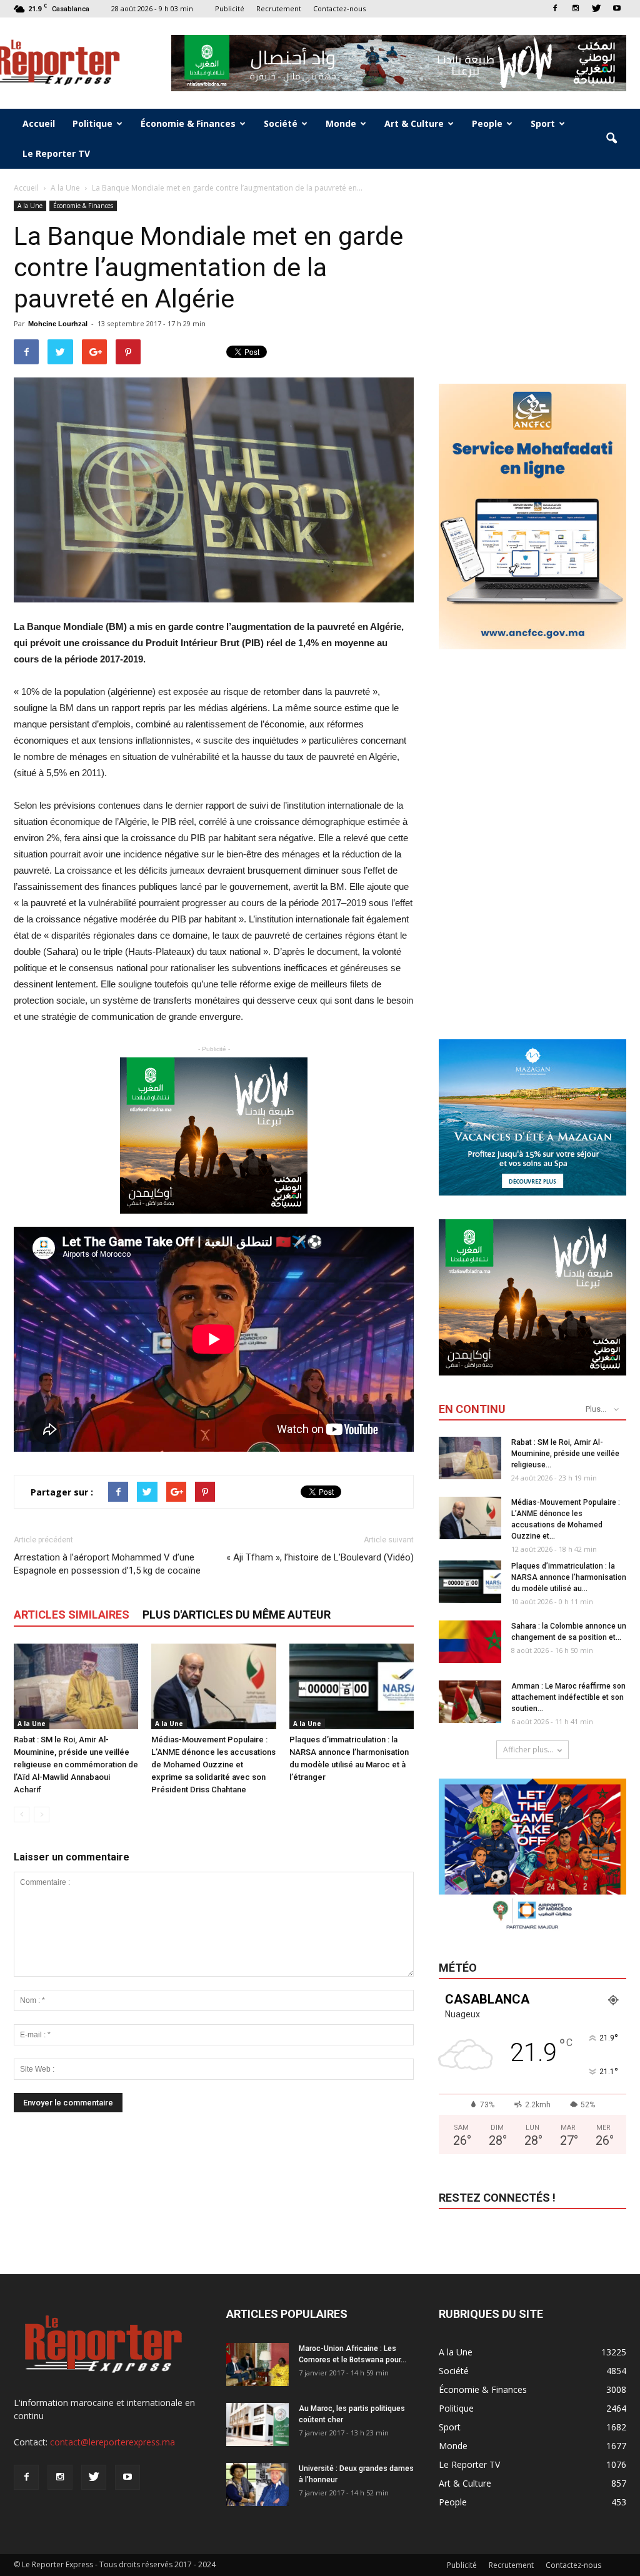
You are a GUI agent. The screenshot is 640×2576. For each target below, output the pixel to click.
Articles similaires (72, 1615)
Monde (341, 123)
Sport (543, 123)
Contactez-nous (339, 8)
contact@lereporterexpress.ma (112, 2442)
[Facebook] (555, 8)
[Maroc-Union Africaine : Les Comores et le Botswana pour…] (257, 2364)
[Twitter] (596, 8)
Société (281, 123)
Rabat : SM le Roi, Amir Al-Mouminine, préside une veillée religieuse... (565, 1454)
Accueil (39, 123)
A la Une (30, 206)
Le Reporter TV (56, 153)
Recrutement (279, 8)
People (487, 123)
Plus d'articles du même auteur (237, 1615)
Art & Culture (414, 123)
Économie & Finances (188, 123)
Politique (92, 123)
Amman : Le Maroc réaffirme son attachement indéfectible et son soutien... (568, 1697)
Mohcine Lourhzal (58, 324)
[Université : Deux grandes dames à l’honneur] (257, 2484)
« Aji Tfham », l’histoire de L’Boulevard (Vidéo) (320, 1557)
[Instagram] (576, 8)
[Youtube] (617, 8)
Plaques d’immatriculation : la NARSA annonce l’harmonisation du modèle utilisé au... (569, 1577)
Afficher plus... (528, 1750)
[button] (611, 139)
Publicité (230, 8)
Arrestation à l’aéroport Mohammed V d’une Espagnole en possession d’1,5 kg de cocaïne (107, 1564)
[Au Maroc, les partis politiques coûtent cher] (257, 2424)
